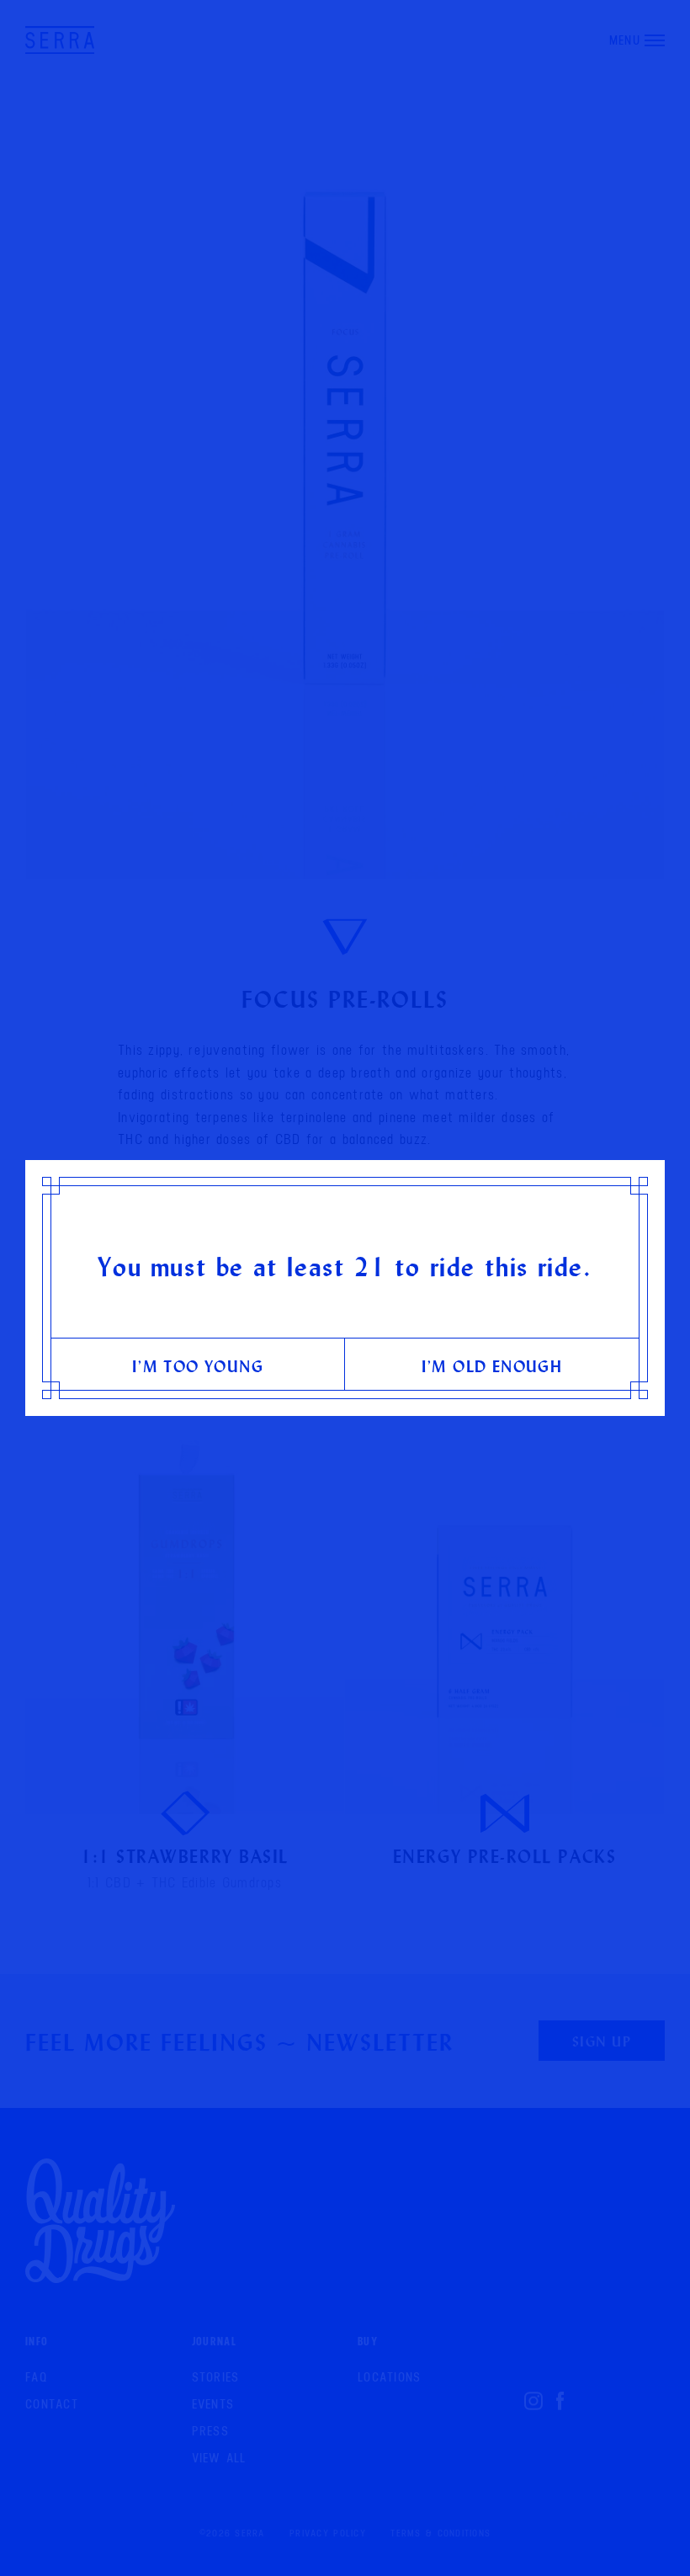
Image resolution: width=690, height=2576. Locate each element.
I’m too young (198, 1366)
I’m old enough (492, 1366)
